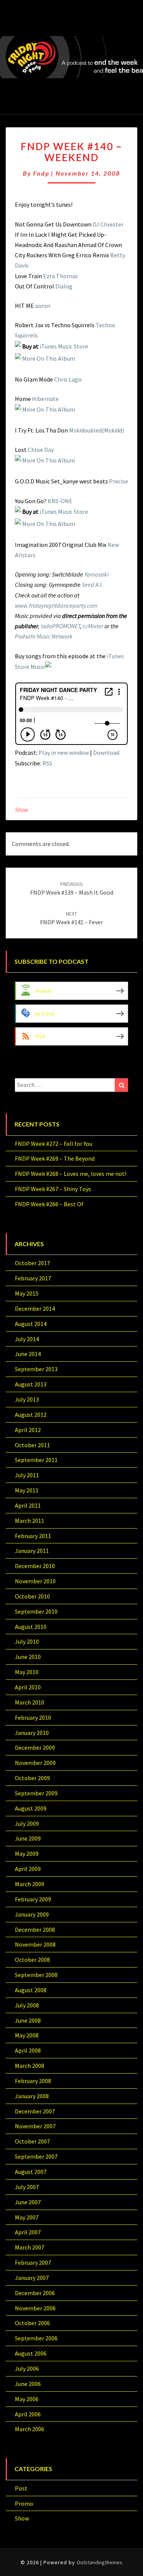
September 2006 (36, 2338)
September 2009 (36, 1793)
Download (106, 753)
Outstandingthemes (100, 2562)
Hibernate (45, 399)
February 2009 (33, 1899)
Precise (119, 481)
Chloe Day (41, 450)
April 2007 (28, 2232)
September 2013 (36, 1369)
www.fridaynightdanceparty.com (56, 605)
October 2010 (32, 1596)
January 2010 (32, 1733)
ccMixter (93, 626)
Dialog (64, 286)
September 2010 (36, 1611)
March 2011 (30, 1521)
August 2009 (31, 1808)
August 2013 (31, 1384)
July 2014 (27, 1339)
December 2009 (35, 1747)
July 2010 (27, 1641)
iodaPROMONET (60, 626)
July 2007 (27, 2187)
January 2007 (32, 2278)
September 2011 (36, 1460)
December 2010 (35, 1566)
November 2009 (35, 1763)
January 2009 (32, 1914)
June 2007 (28, 2202)
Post (21, 2488)
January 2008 (32, 2096)
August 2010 (31, 1627)
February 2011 (33, 1536)
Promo (24, 2503)
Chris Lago (68, 379)
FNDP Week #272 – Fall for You (54, 1144)
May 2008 (27, 2035)
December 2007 (35, 2111)
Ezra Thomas (60, 276)
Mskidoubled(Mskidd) (96, 430)
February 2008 (33, 2081)
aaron (43, 306)
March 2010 (30, 1702)
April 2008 (28, 2050)
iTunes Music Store (64, 346)
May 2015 (27, 1293)
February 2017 (33, 1278)
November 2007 (35, 2126)
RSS (47, 763)
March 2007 (30, 2247)
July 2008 (27, 2005)
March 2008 (30, 2066)
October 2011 (32, 1445)
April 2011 (28, 1505)
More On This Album (49, 358)
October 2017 (32, 1263)
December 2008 (35, 1930)
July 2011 (27, 1475)
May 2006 (27, 2399)
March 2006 (30, 2429)
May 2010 (27, 1672)
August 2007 (31, 2172)
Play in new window (64, 753)
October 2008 (32, 1960)
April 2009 (28, 1869)
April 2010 (28, 1687)
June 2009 (28, 1838)
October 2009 (32, 1778)
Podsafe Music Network (44, 636)
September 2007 (36, 2156)
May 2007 (27, 2217)
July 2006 (27, 2368)
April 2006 (28, 2414)
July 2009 (27, 1823)
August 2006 (31, 2353)
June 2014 (28, 1354)
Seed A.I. (92, 585)
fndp (41, 173)
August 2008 (31, 1990)
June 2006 (28, 2384)
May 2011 (27, 1490)
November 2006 (35, 2308)
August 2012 (31, 1415)
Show (22, 810)
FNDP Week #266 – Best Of (49, 1204)
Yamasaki (96, 574)
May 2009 (27, 1854)
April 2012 (28, 1430)
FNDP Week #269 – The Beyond (55, 1158)
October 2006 (32, 2323)
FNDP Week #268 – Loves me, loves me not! (71, 1174)
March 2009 (30, 1884)
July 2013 (27, 1399)
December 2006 (35, 2293)
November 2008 (35, 1944)
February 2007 (33, 2262)
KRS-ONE (60, 501)
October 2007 (32, 2141)
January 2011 (32, 1551)
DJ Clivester (108, 224)
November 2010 (35, 1581)
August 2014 (31, 1324)
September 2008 (36, 1975)
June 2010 (28, 1657)
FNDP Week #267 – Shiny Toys (53, 1189)
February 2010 (33, 1717)
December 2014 (35, 1309)
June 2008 (28, 2020)
